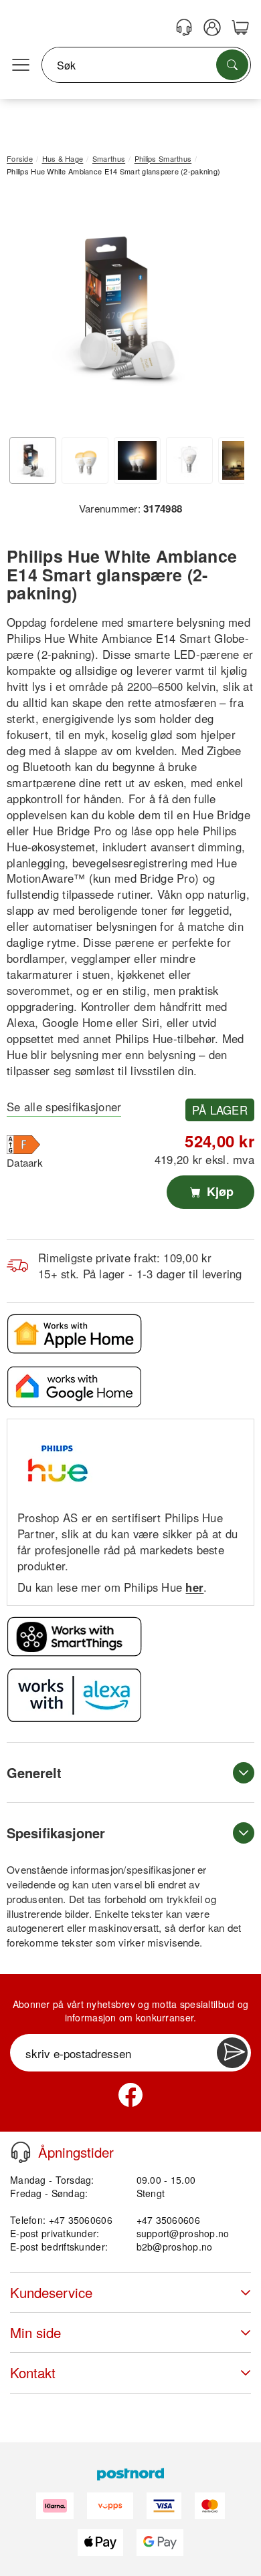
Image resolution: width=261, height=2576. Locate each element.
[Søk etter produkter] (232, 65)
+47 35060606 (168, 2220)
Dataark (25, 1162)
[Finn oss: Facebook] (130, 2095)
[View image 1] (33, 460)
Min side (35, 2332)
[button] (125, 308)
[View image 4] (189, 460)
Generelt (34, 1772)
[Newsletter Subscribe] (232, 2053)
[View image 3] (137, 460)
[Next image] (224, 311)
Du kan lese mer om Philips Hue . (112, 1587)
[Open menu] (21, 65)
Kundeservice (51, 2292)
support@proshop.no (183, 2233)
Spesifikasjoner (56, 1833)
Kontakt (33, 2373)
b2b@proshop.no (175, 2247)
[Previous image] (27, 311)
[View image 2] (85, 460)
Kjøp (219, 1191)
